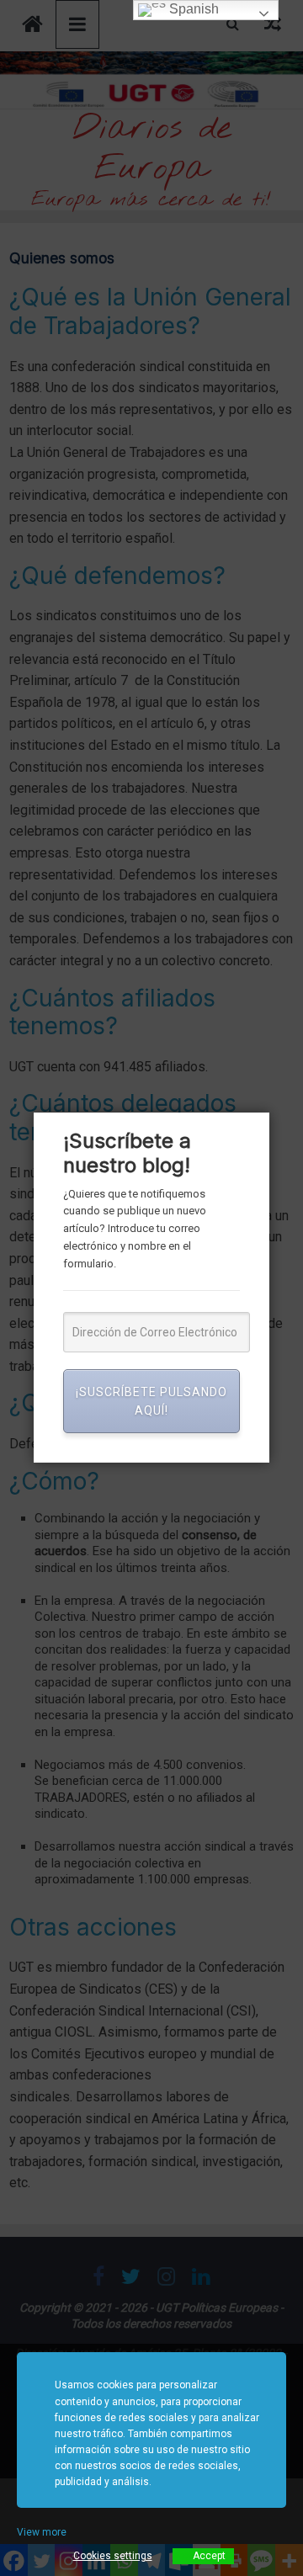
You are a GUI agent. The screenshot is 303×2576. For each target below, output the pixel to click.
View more (42, 2532)
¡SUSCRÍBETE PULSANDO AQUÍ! (151, 1401)
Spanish (192, 9)
